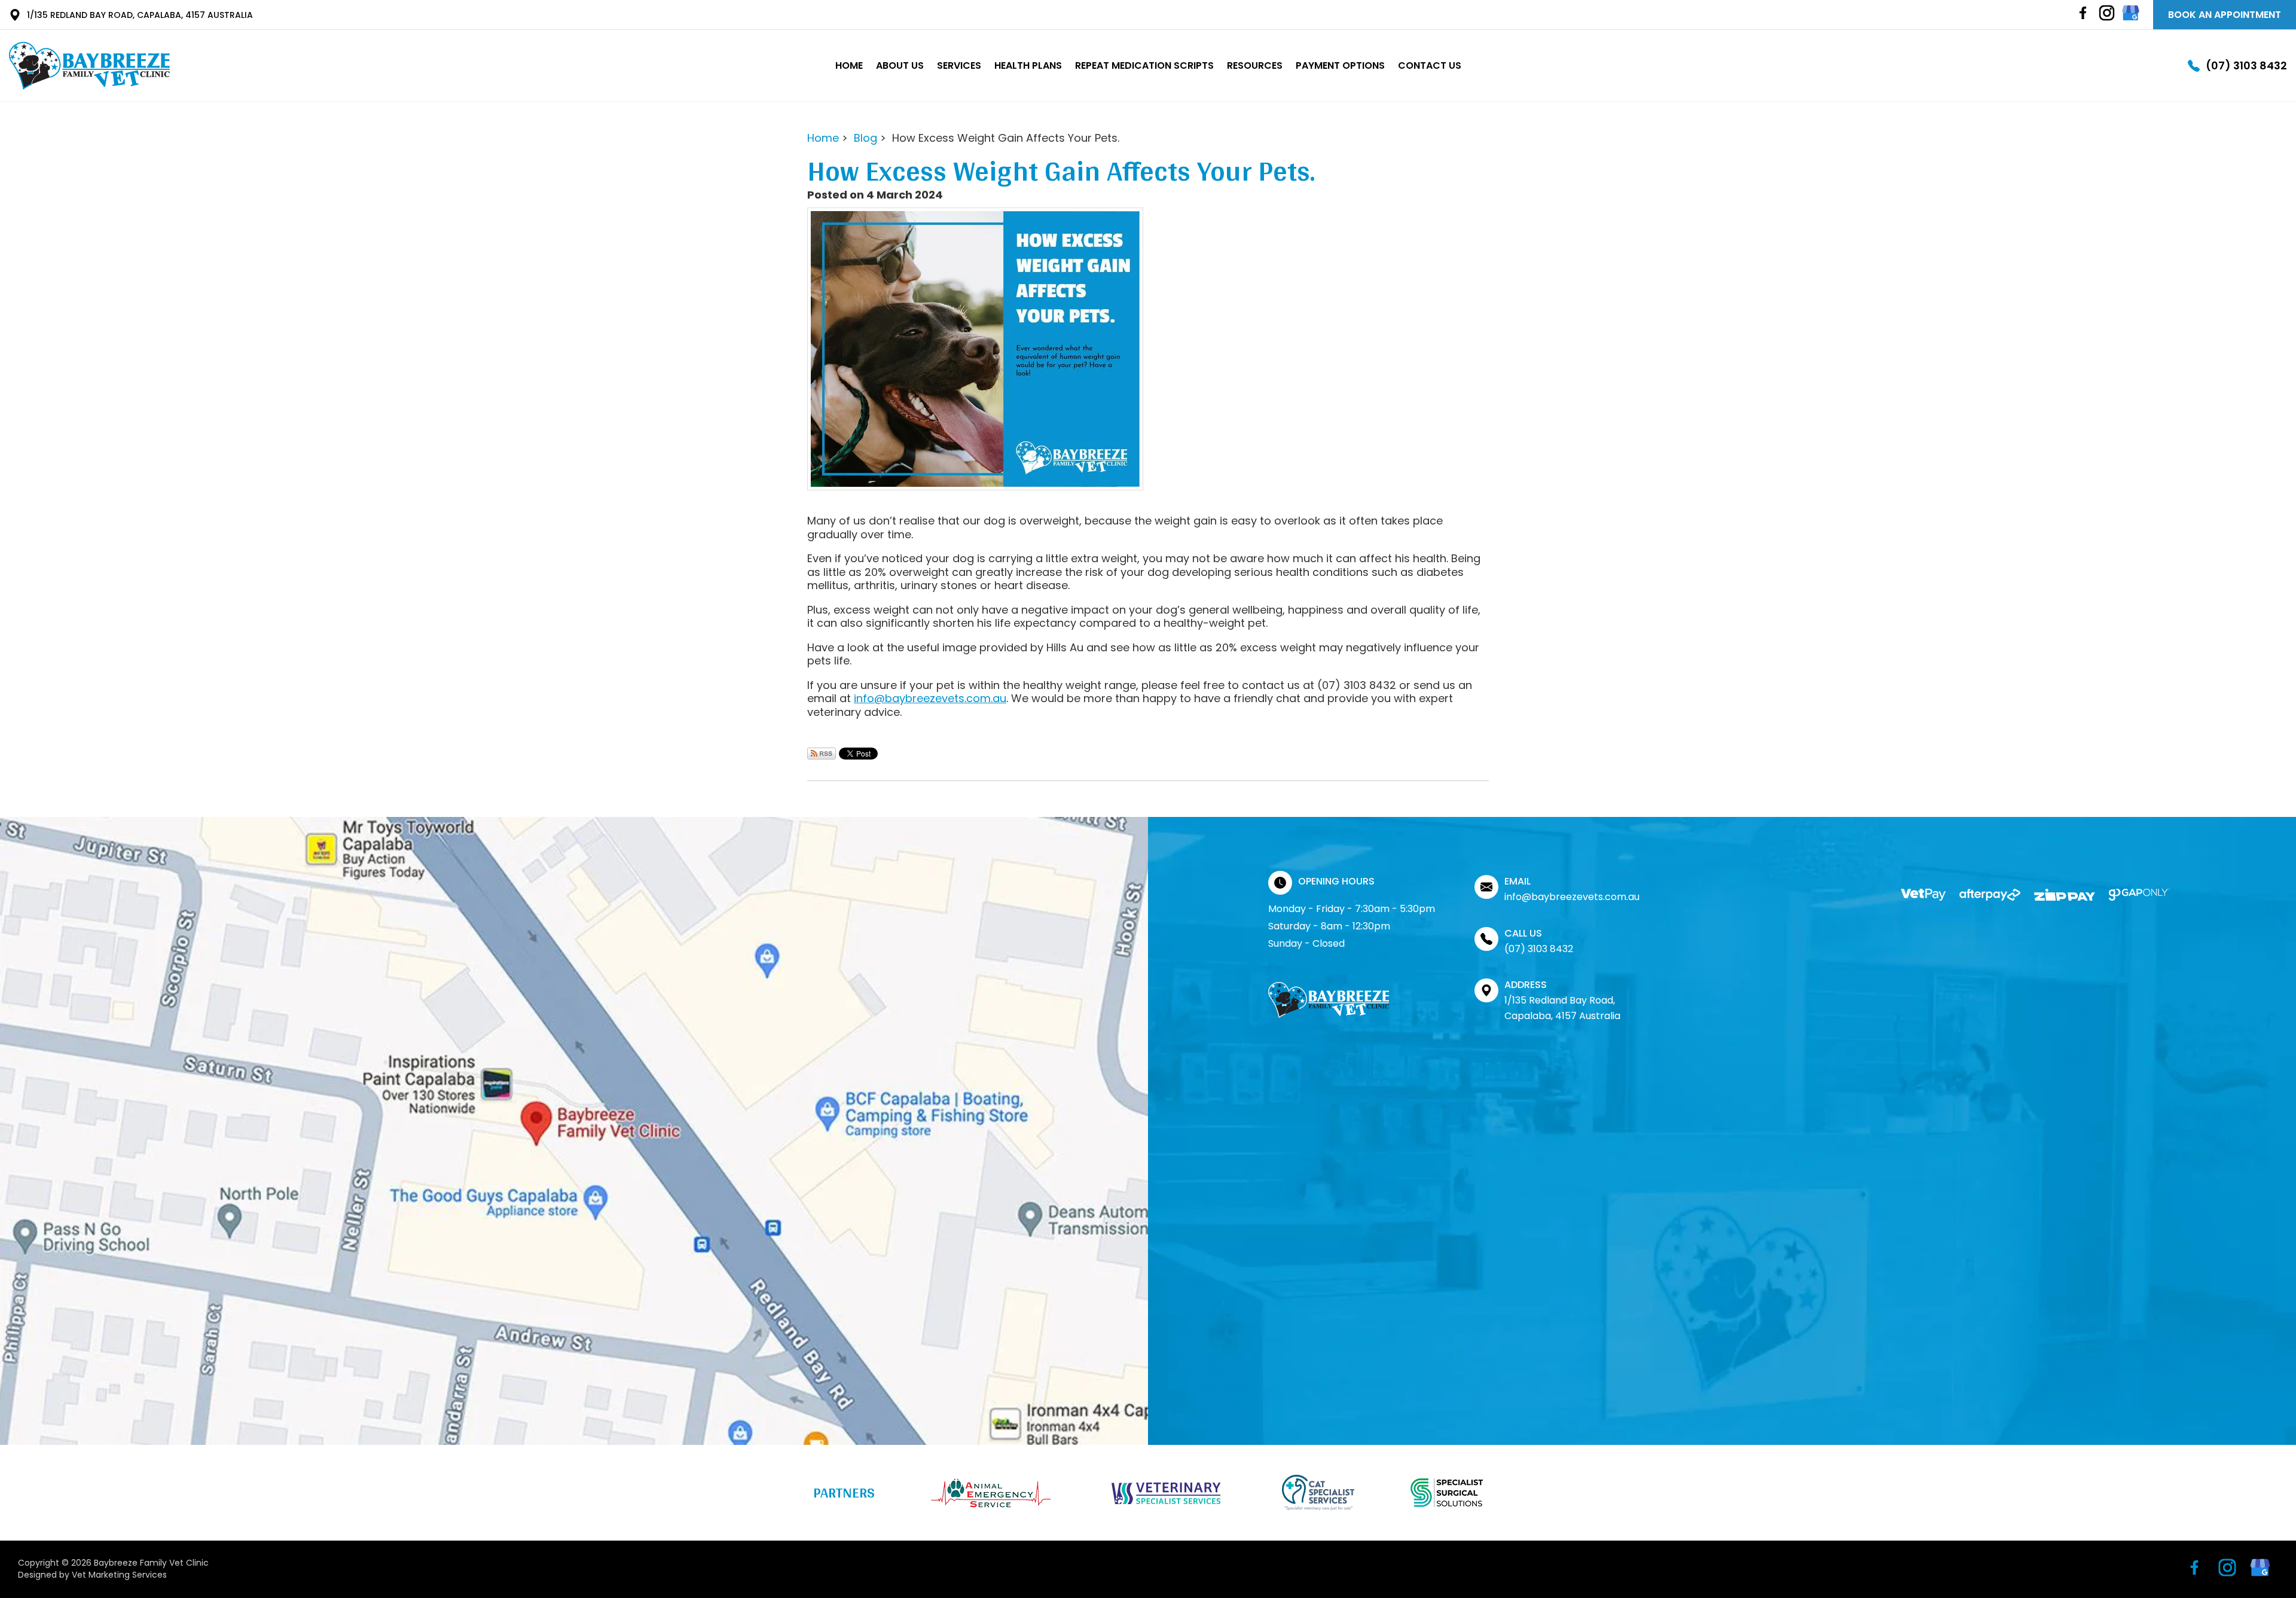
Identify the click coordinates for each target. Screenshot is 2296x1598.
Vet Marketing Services (119, 1575)
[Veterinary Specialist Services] (1166, 1493)
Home (849, 65)
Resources (1255, 65)
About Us (900, 65)
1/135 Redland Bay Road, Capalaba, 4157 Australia (140, 15)
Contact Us (1430, 65)
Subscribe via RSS (822, 754)
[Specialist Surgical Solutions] (1447, 1493)
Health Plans (1028, 65)
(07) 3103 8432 (2246, 66)
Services (959, 65)
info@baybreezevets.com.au (930, 698)
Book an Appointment (2225, 15)
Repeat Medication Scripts (1144, 65)
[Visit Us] (574, 1131)
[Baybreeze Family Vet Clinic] (89, 66)
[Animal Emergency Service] (991, 1493)
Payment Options (1340, 65)
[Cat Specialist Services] (1318, 1493)
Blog (865, 138)
